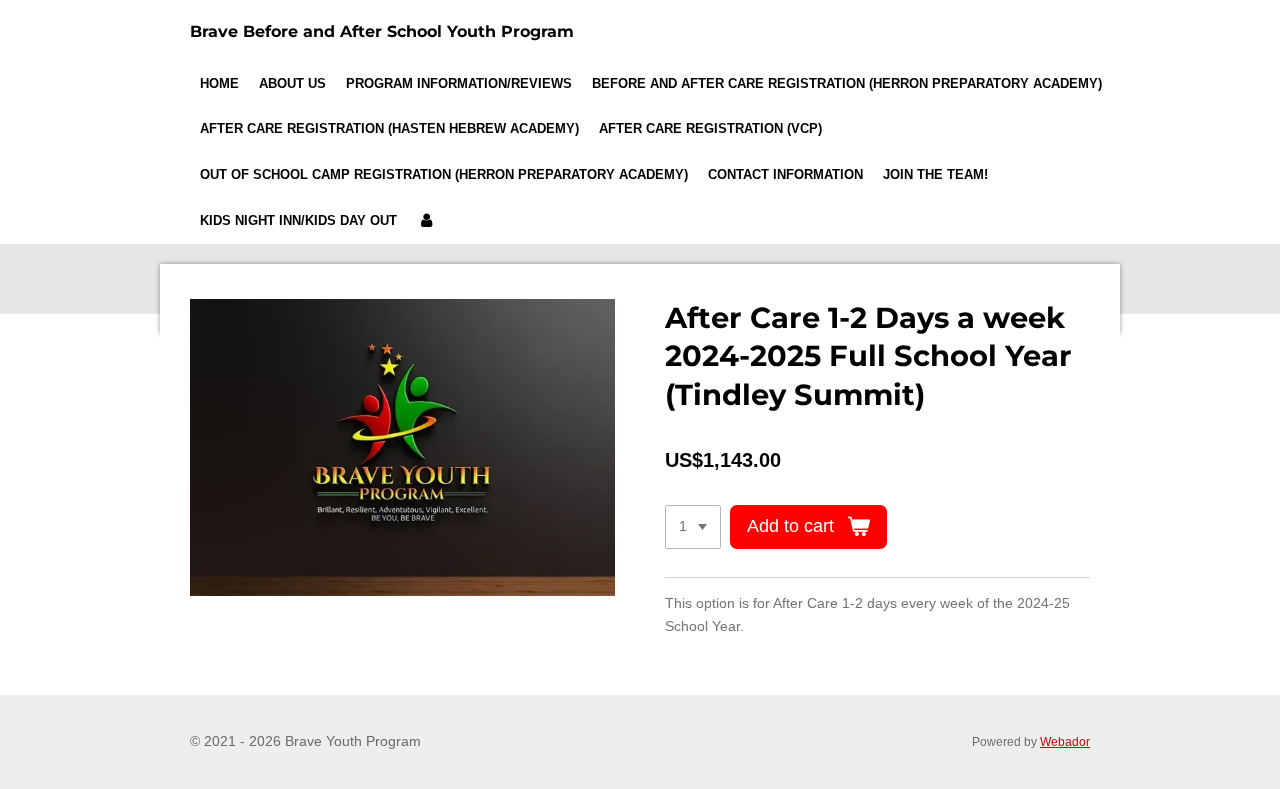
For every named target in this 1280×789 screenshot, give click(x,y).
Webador (1065, 741)
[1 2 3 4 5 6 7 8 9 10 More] (693, 527)
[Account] (426, 221)
